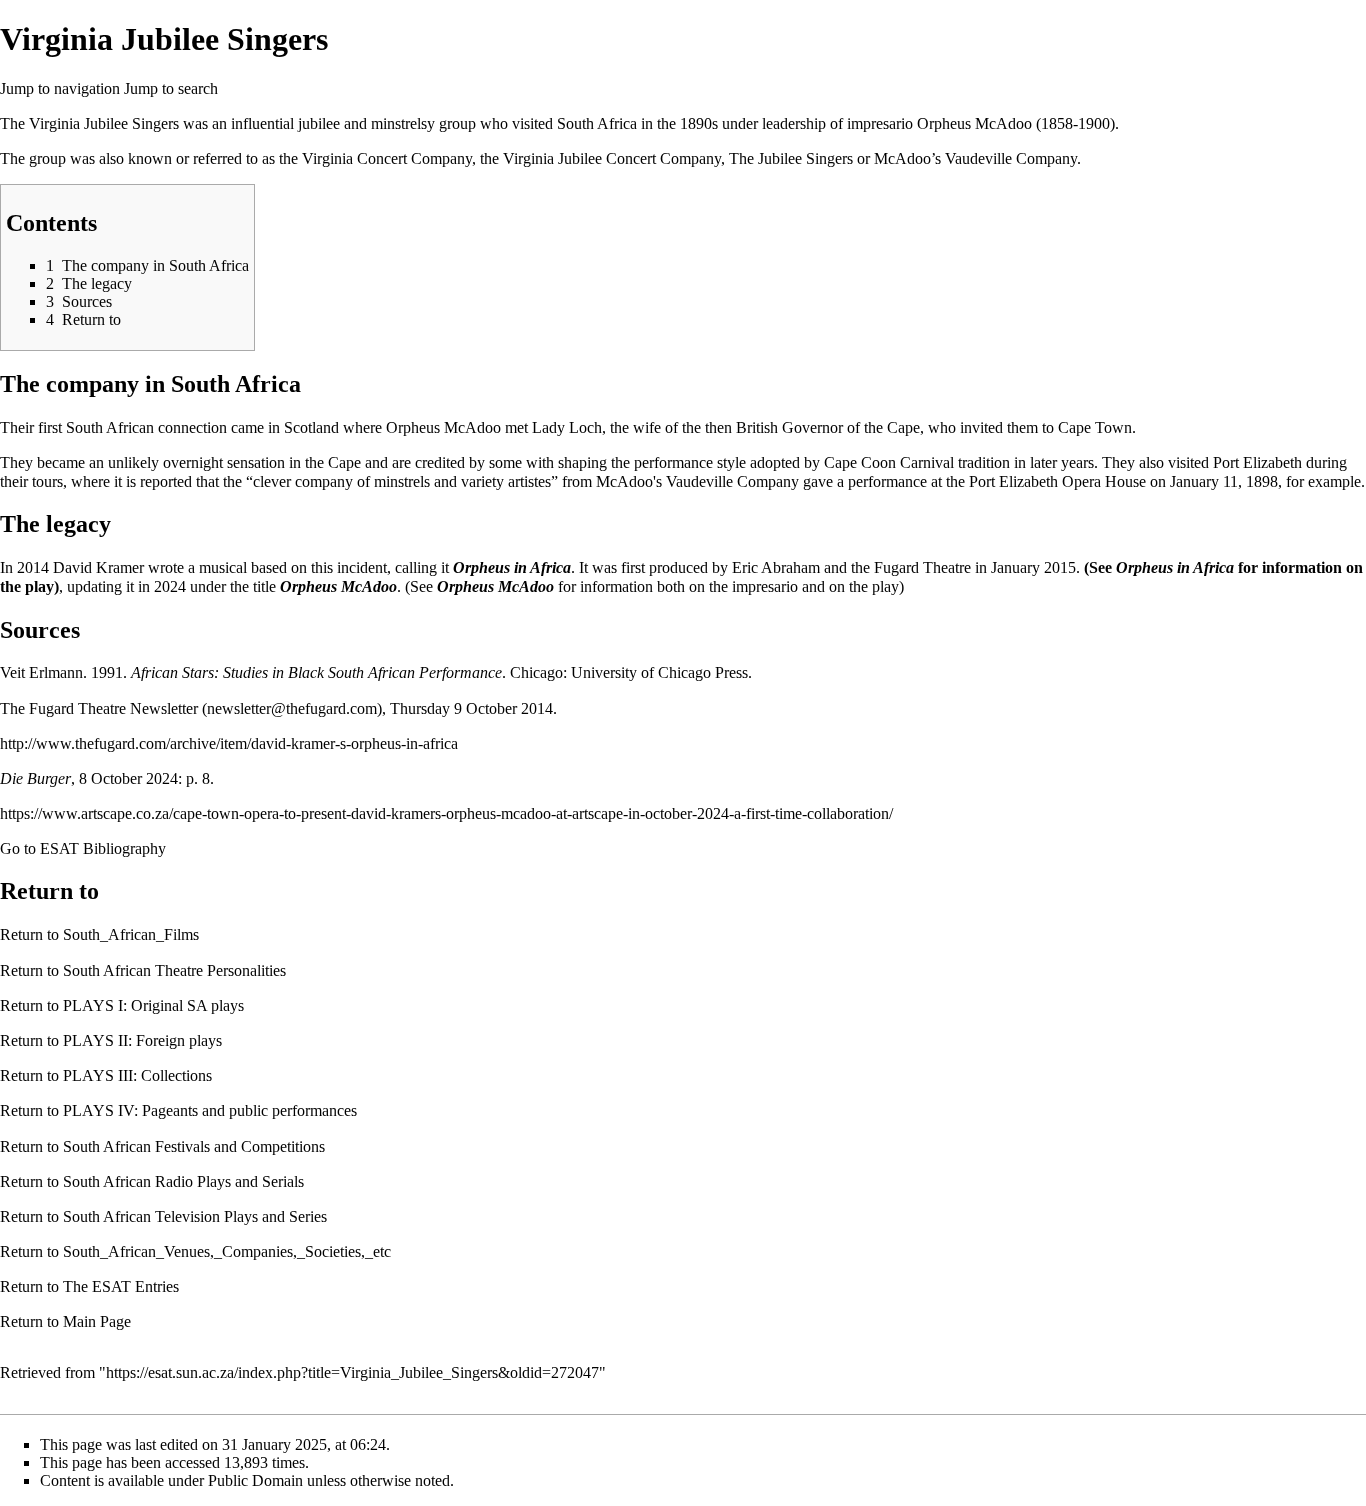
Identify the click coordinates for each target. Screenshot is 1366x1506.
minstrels (402, 481)
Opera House (1104, 481)
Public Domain (255, 1480)
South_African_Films (131, 934)
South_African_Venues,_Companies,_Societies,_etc (227, 1251)
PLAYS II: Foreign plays (142, 1040)
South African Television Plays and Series (195, 1216)
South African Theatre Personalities (174, 970)
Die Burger (35, 778)
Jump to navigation (60, 88)
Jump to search (171, 88)
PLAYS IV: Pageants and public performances (210, 1110)
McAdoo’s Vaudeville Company (975, 158)
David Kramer (98, 567)
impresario (765, 586)
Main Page (97, 1321)
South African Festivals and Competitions (194, 1146)
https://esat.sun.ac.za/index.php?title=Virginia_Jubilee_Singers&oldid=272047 (352, 1372)
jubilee (319, 123)
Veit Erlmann (41, 672)
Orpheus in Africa (512, 567)
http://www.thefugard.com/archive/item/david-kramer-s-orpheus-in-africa (229, 743)
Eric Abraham (776, 567)
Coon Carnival (907, 462)
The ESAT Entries (121, 1286)
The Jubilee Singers (791, 158)
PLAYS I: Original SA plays (153, 1005)
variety (482, 481)
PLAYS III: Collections (137, 1075)
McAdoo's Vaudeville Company (697, 481)
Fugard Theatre (922, 567)
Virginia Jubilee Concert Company (612, 158)
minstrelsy (403, 123)
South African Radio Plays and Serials (183, 1181)
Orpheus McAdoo (974, 123)
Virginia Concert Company (387, 158)
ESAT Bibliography (103, 848)
